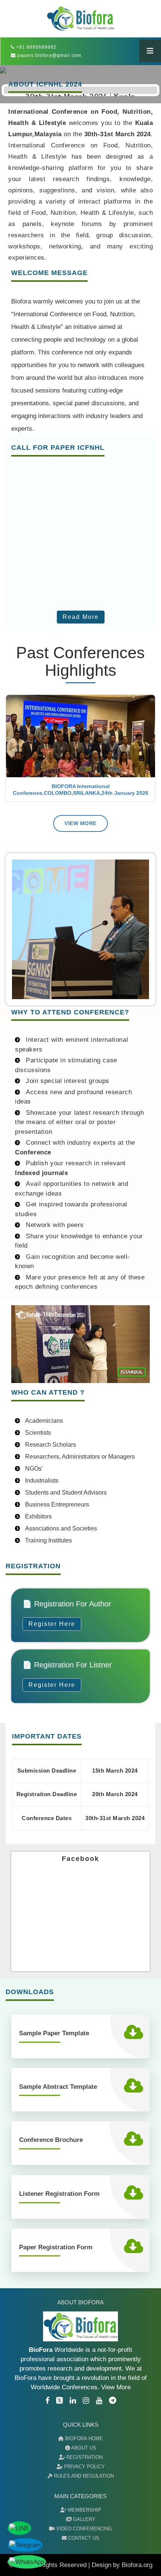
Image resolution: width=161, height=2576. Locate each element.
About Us (83, 2448)
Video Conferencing (83, 2529)
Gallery (83, 2519)
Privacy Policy (84, 2467)
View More (80, 823)
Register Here (52, 1624)
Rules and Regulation (83, 2476)
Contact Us (83, 2538)
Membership (84, 2510)
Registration (84, 2457)
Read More (81, 617)
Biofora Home (83, 2438)
